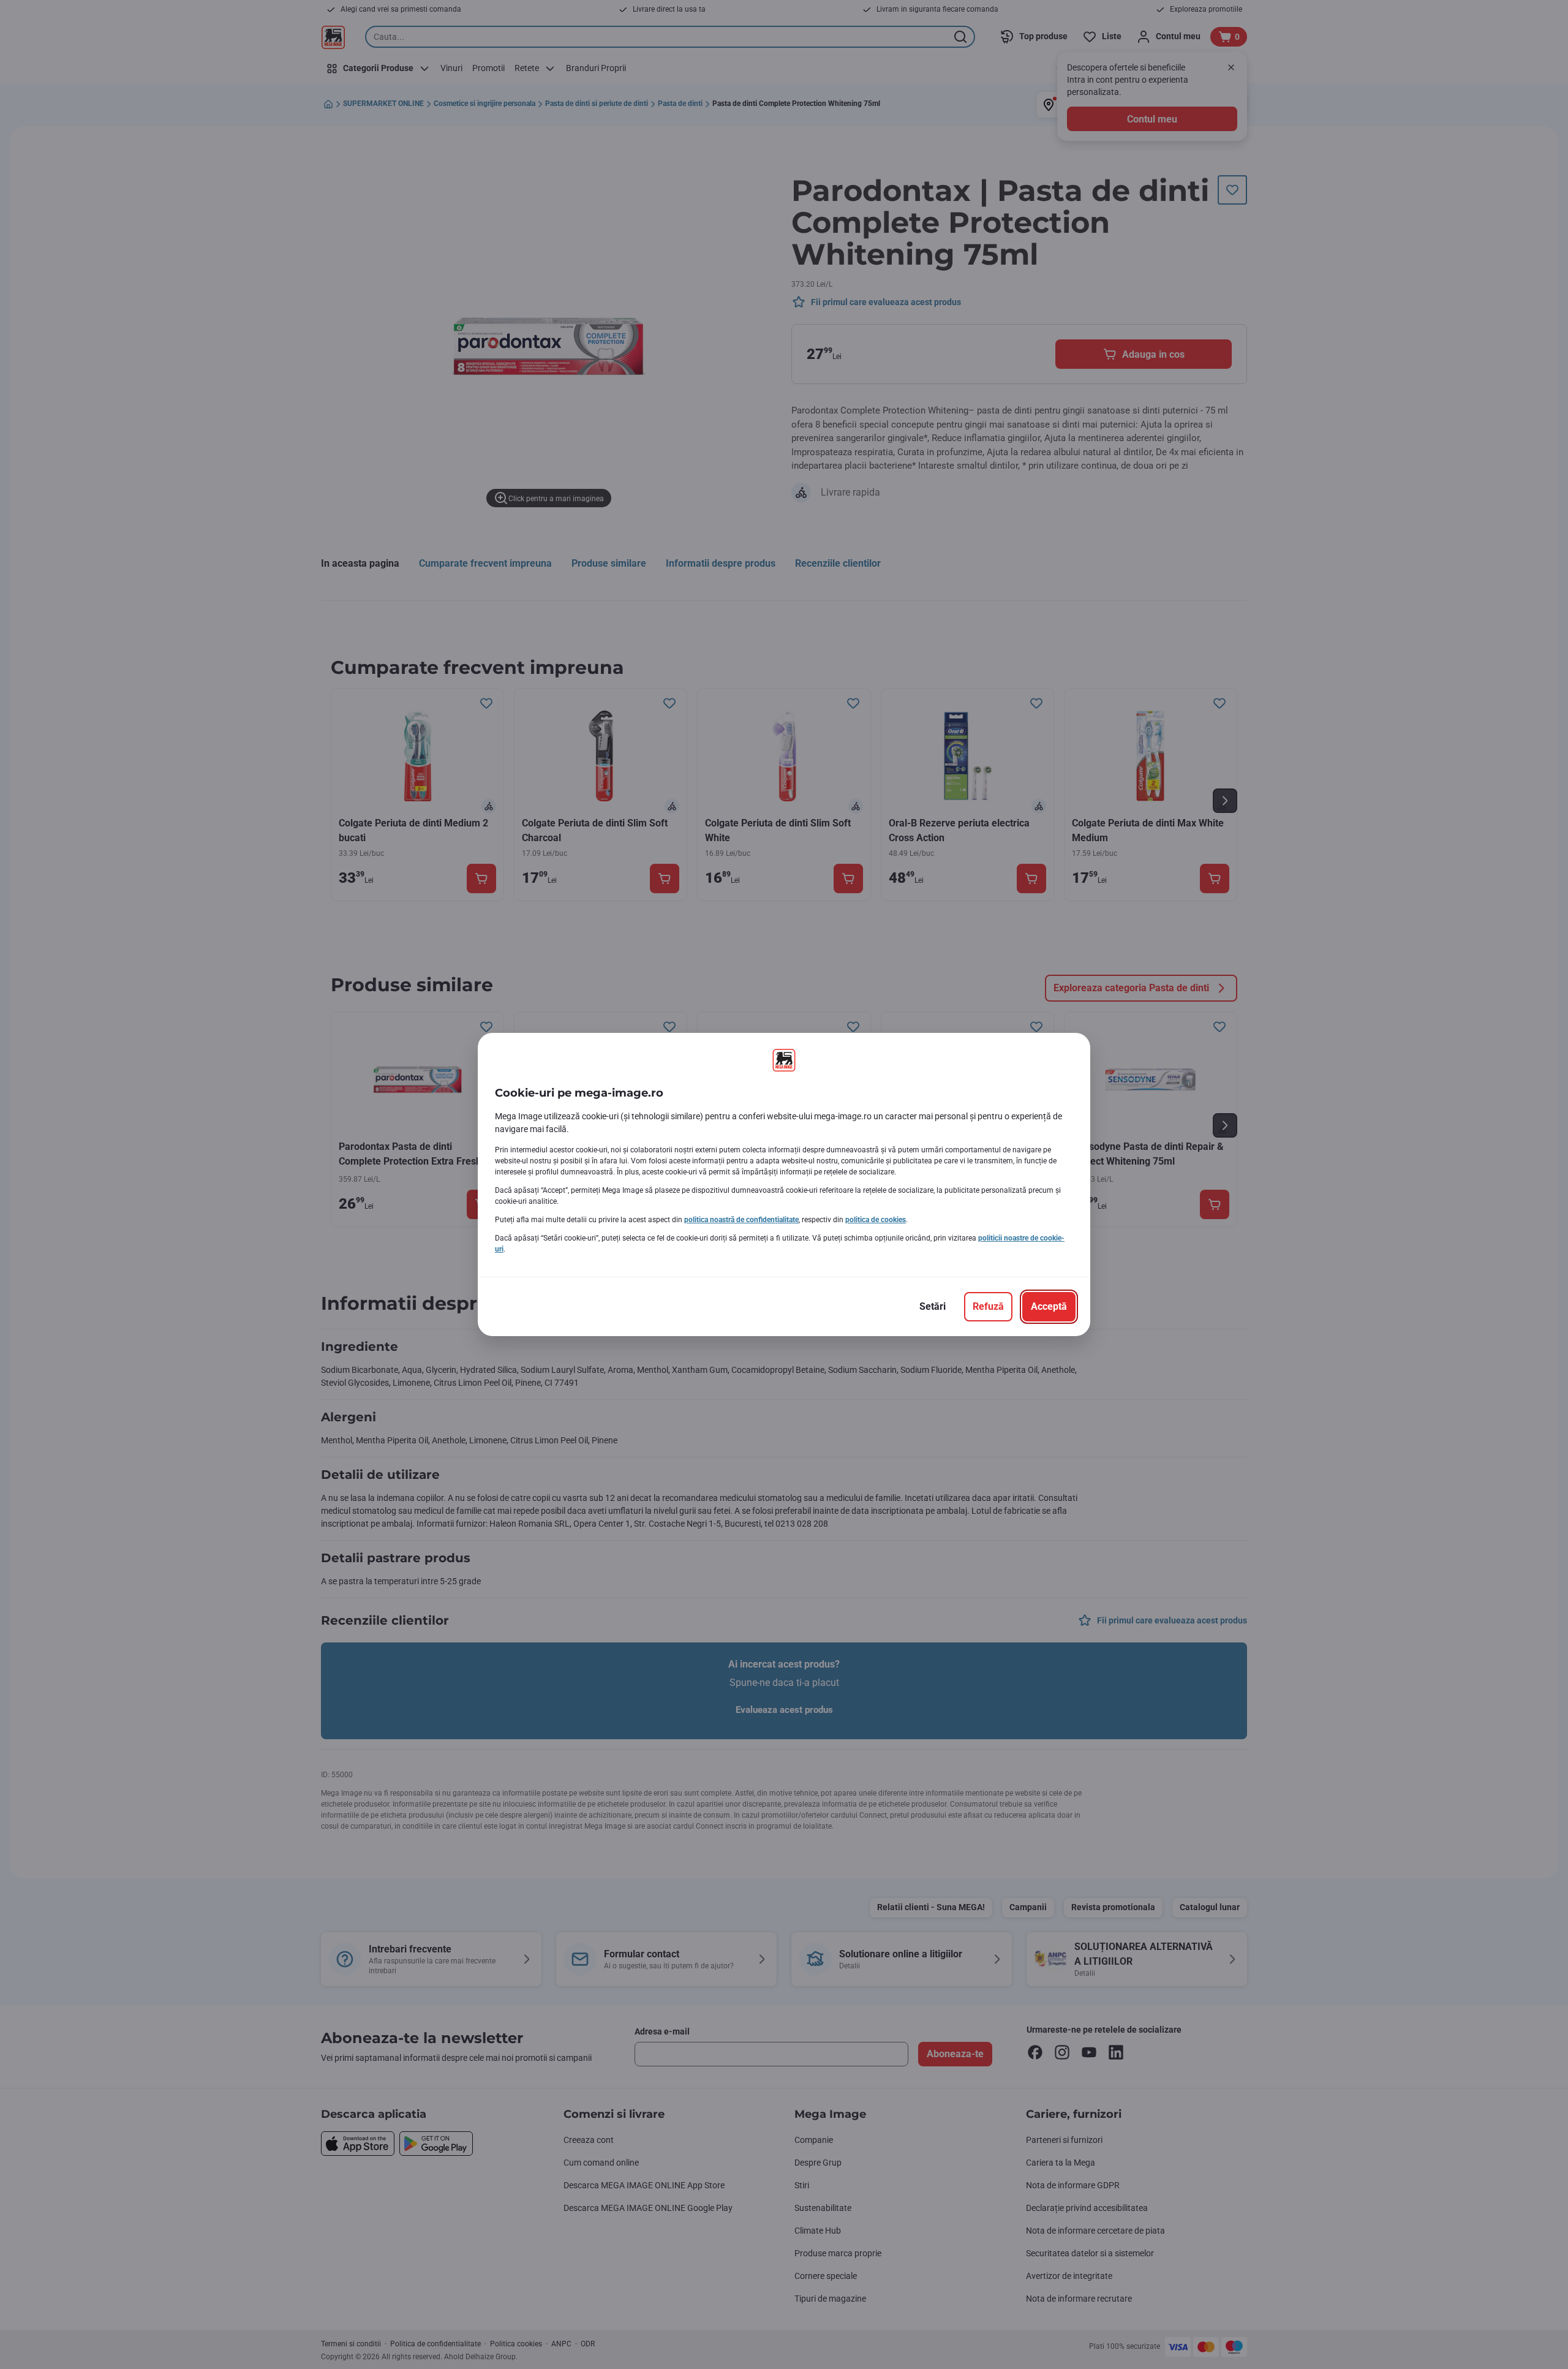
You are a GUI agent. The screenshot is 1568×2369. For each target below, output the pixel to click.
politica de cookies (876, 1220)
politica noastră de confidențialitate (741, 1220)
